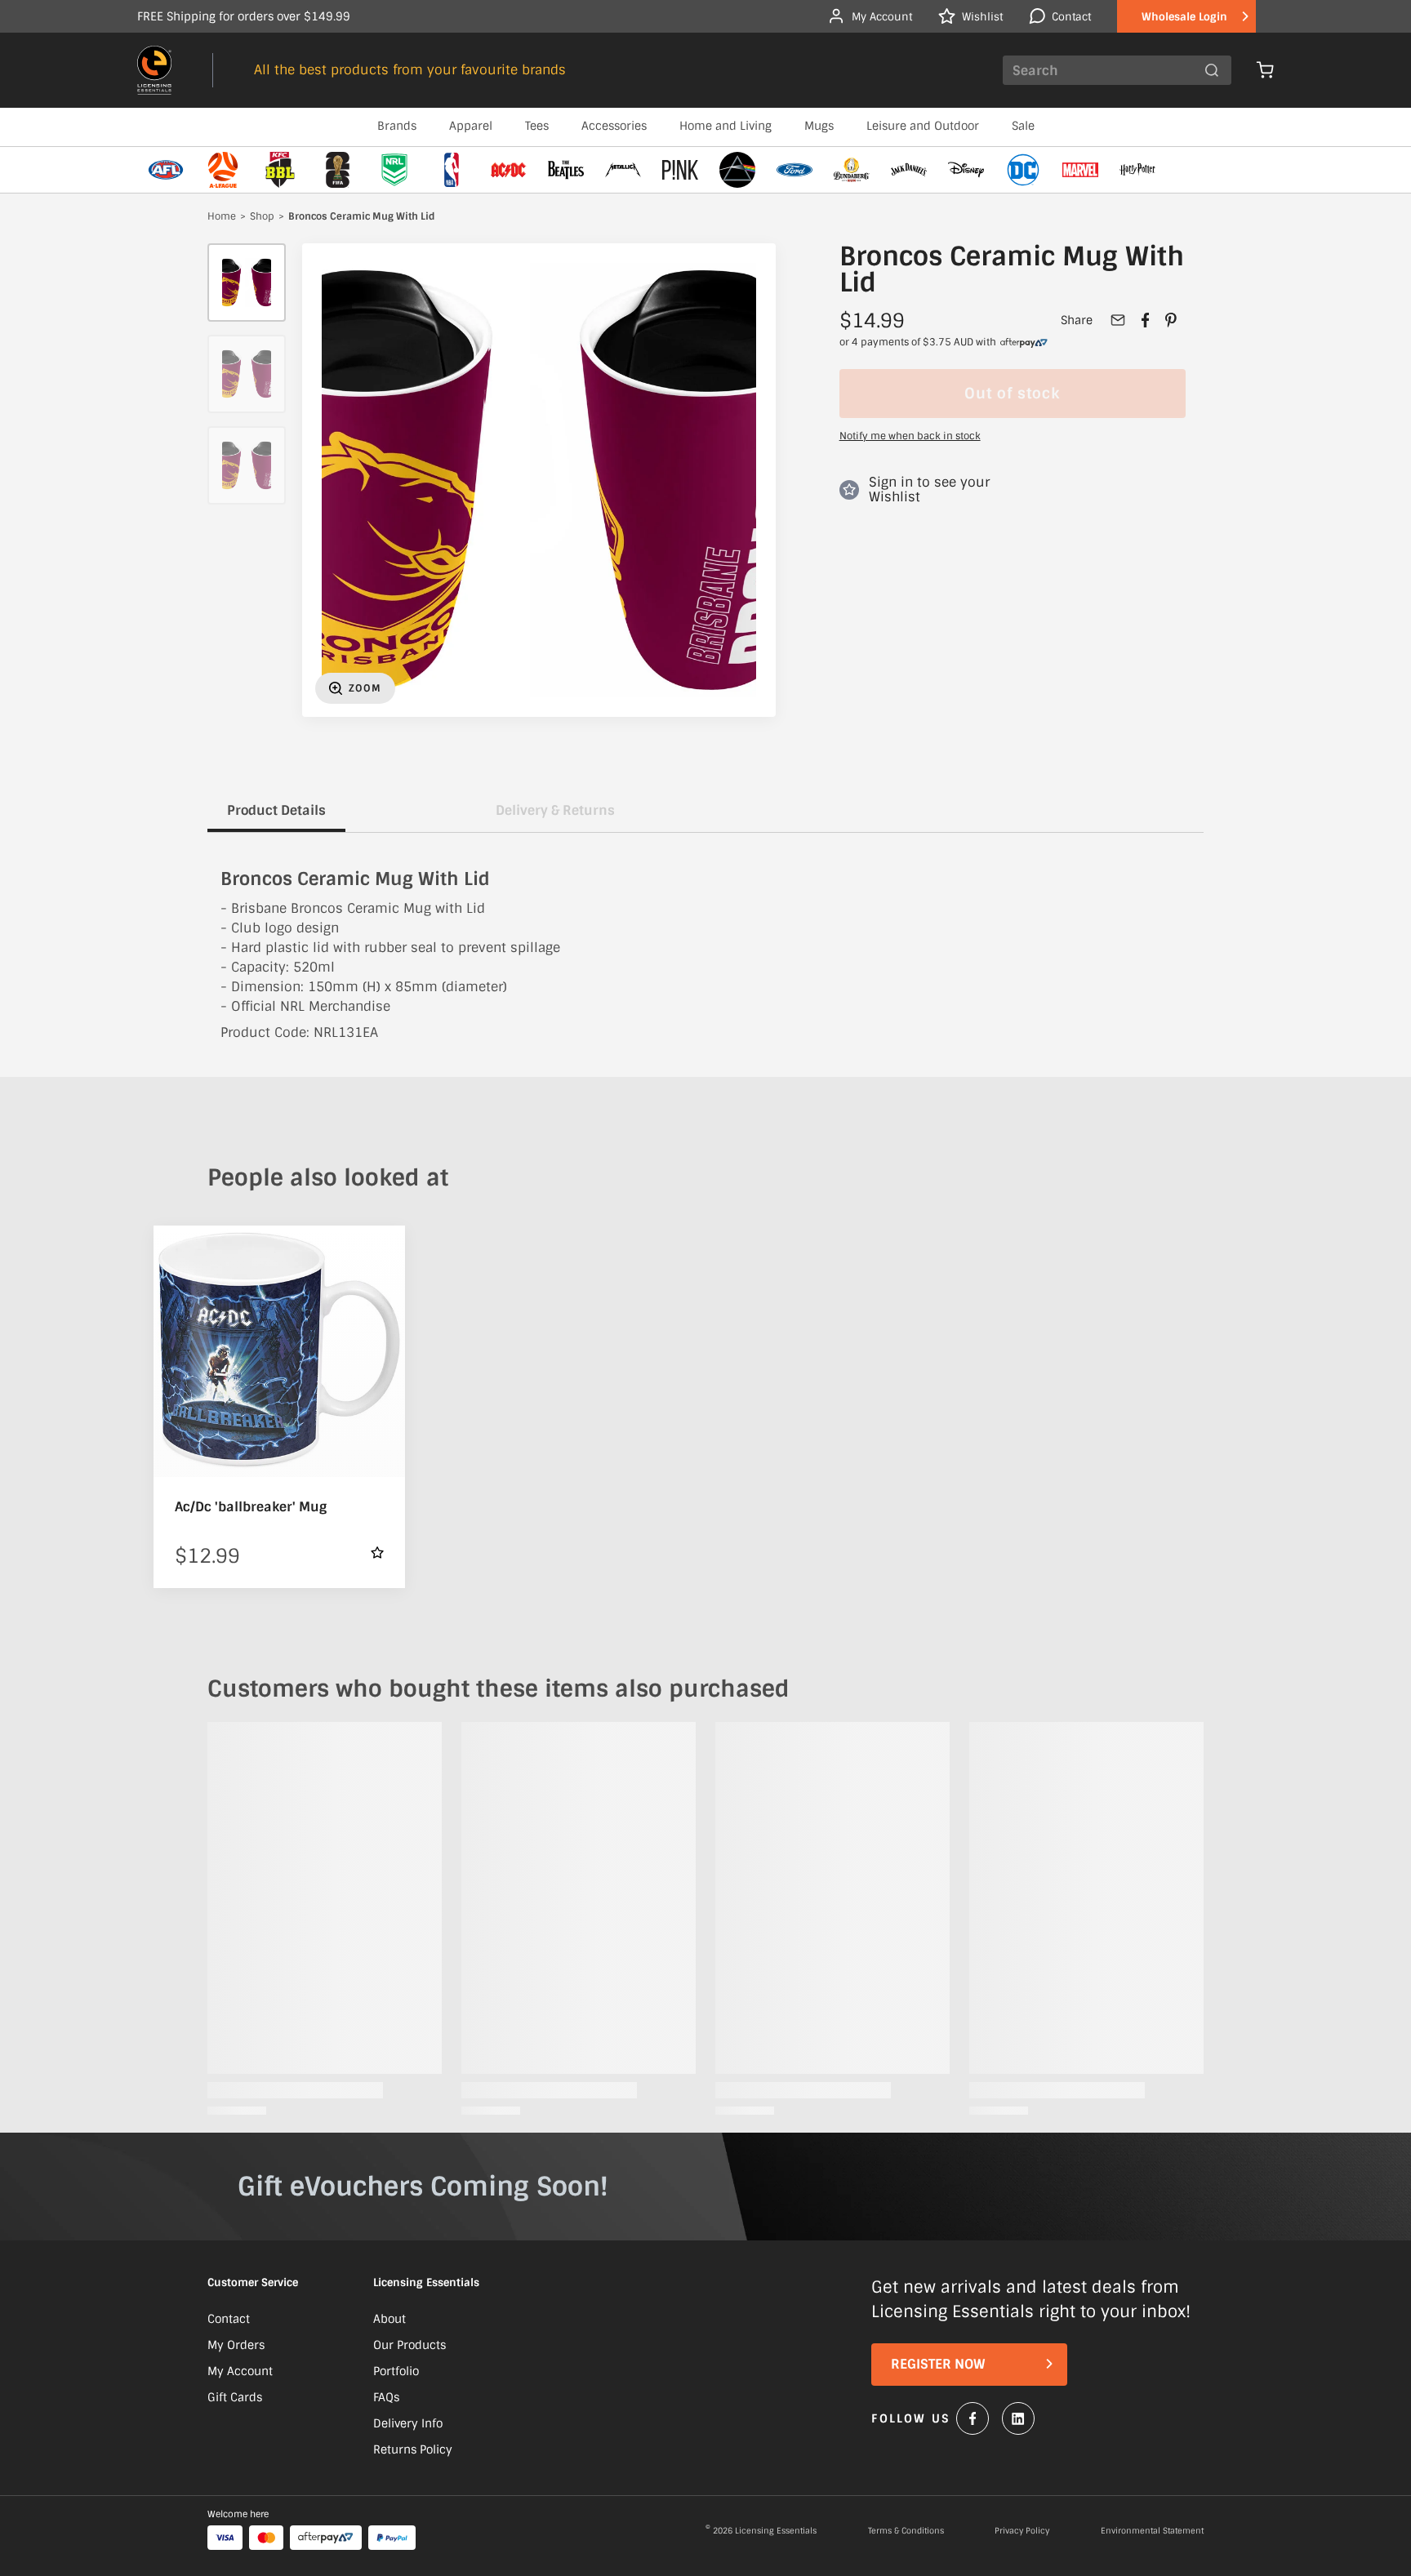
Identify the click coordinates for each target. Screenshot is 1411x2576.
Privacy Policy (1022, 2531)
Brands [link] (397, 126)
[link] (1024, 343)
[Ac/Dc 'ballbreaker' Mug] (279, 1351)
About (389, 2319)
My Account (240, 2371)
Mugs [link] (819, 126)
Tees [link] (537, 126)
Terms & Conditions (906, 2531)
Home (222, 217)
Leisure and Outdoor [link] (923, 126)
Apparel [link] (471, 126)
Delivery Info (408, 2423)
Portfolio (396, 2371)
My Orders (236, 2345)
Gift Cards (235, 2397)
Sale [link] (1023, 126)
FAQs (386, 2397)
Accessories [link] (614, 126)
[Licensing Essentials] (154, 70)
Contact (229, 2319)
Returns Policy (413, 2449)
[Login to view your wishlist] (377, 1553)
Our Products (410, 2345)
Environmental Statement (1152, 2531)
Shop (262, 217)
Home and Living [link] (726, 126)
